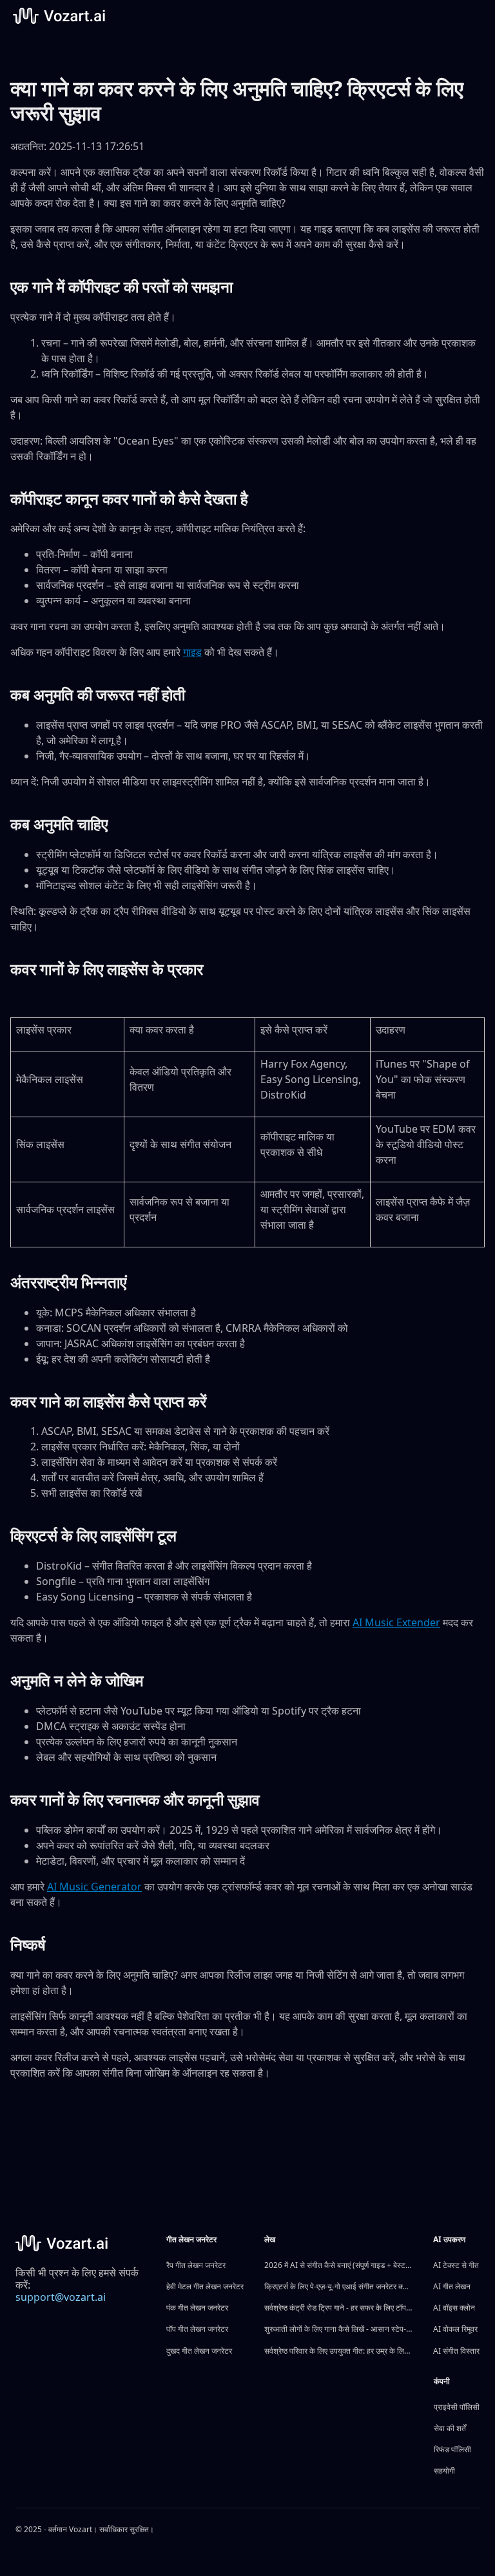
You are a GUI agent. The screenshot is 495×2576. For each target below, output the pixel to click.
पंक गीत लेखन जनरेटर (197, 2308)
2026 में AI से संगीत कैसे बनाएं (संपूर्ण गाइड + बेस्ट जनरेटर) (338, 2265)
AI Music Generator (94, 1887)
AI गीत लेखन (452, 2286)
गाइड (192, 652)
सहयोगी (444, 2471)
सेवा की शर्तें (450, 2428)
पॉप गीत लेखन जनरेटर (197, 2329)
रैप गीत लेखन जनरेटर (196, 2265)
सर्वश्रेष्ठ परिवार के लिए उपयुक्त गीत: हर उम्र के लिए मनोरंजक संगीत (338, 2351)
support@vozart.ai (61, 2297)
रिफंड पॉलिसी (452, 2449)
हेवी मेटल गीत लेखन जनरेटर (205, 2286)
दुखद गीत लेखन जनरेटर (199, 2351)
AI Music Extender (396, 1622)
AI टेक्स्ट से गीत (456, 2265)
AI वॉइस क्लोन (454, 2308)
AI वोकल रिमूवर (455, 2329)
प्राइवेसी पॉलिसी (457, 2407)
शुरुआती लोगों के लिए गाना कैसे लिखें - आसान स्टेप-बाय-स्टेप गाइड (338, 2329)
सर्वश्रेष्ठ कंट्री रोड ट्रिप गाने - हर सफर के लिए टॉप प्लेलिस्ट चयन (338, 2308)
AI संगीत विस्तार (456, 2351)
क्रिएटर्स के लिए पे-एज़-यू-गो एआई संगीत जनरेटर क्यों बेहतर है (338, 2286)
